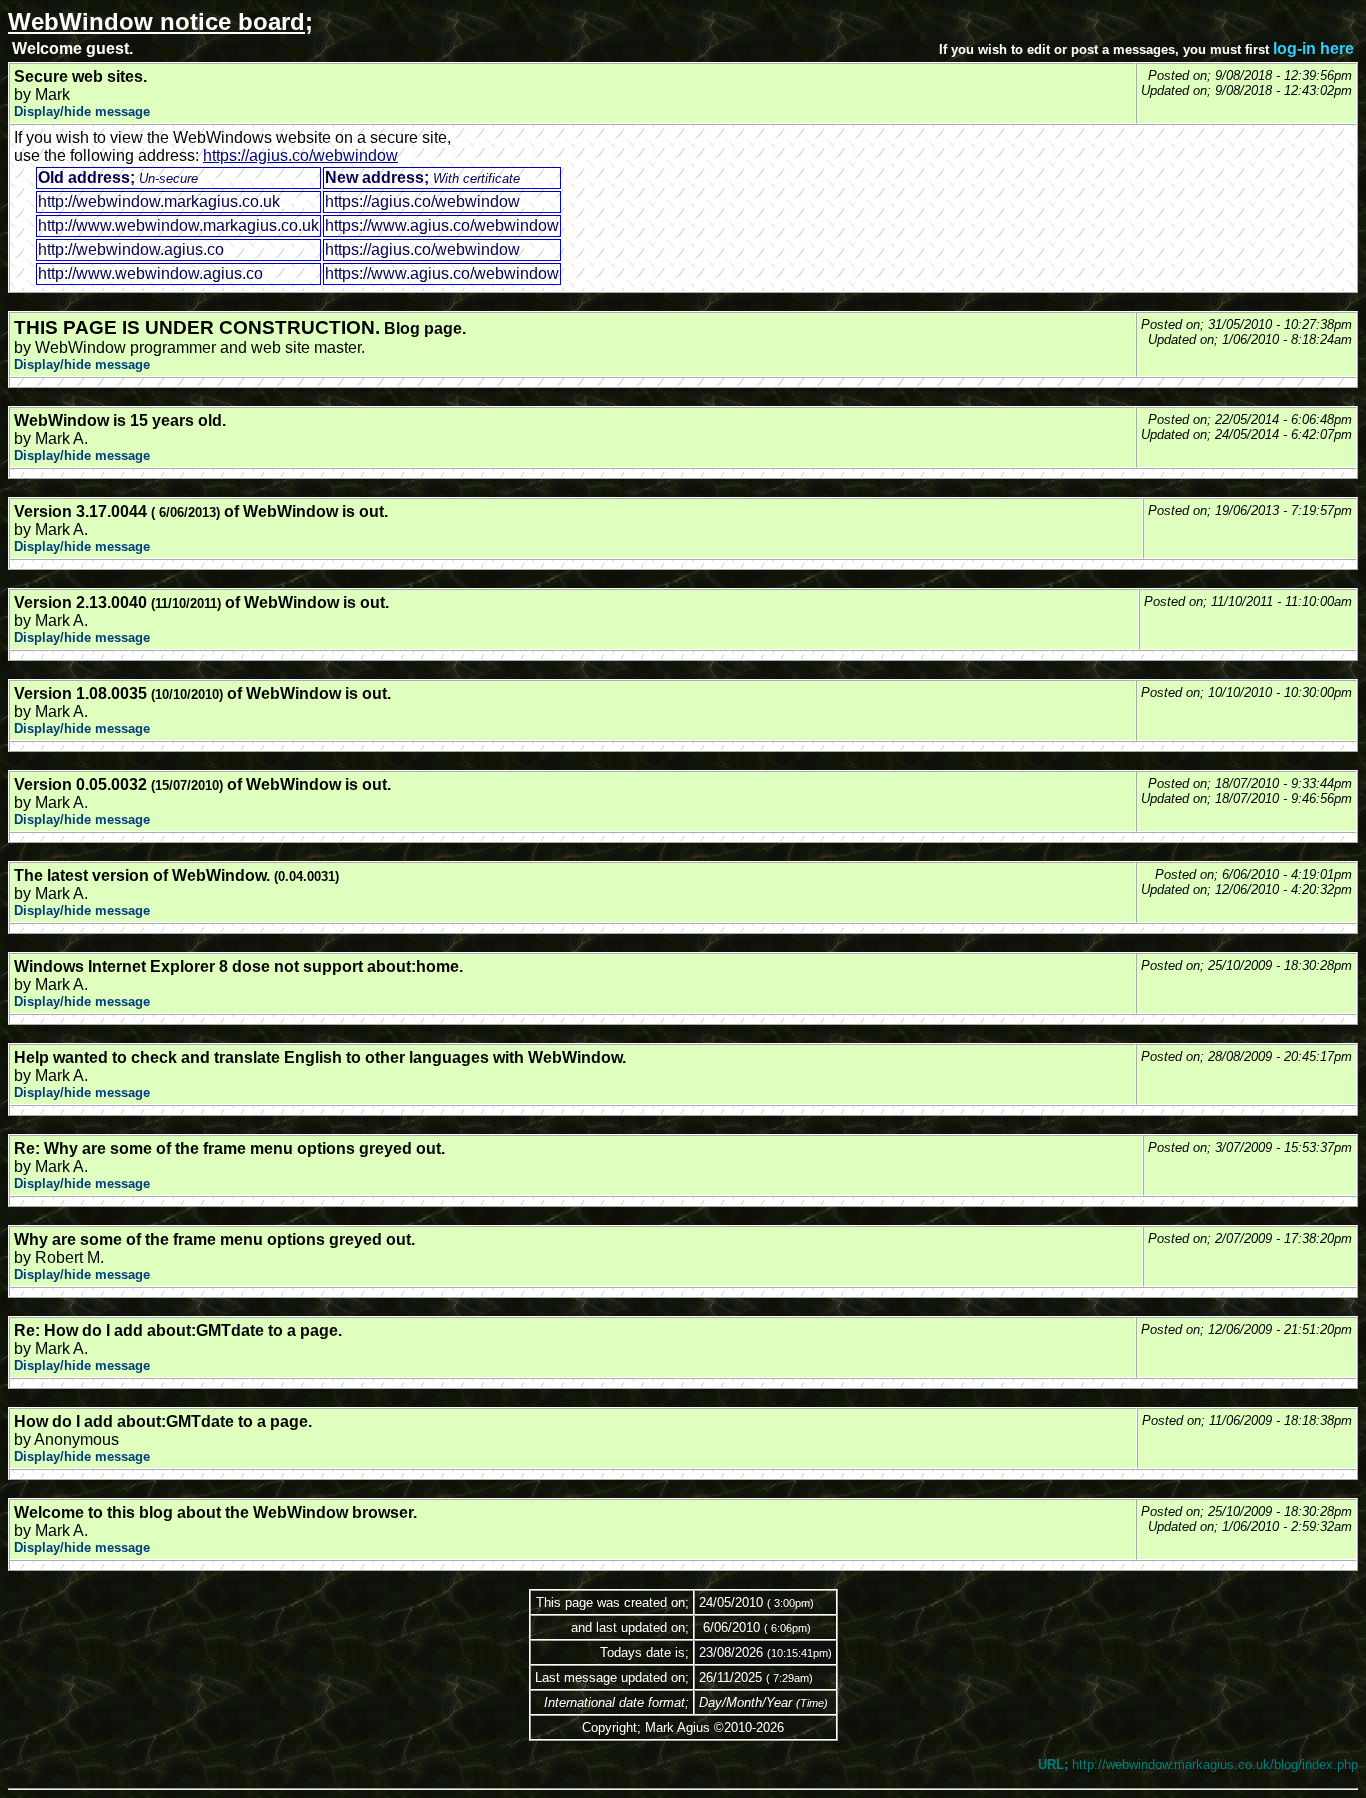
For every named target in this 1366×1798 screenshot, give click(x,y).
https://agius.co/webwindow (300, 155)
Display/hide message (82, 111)
